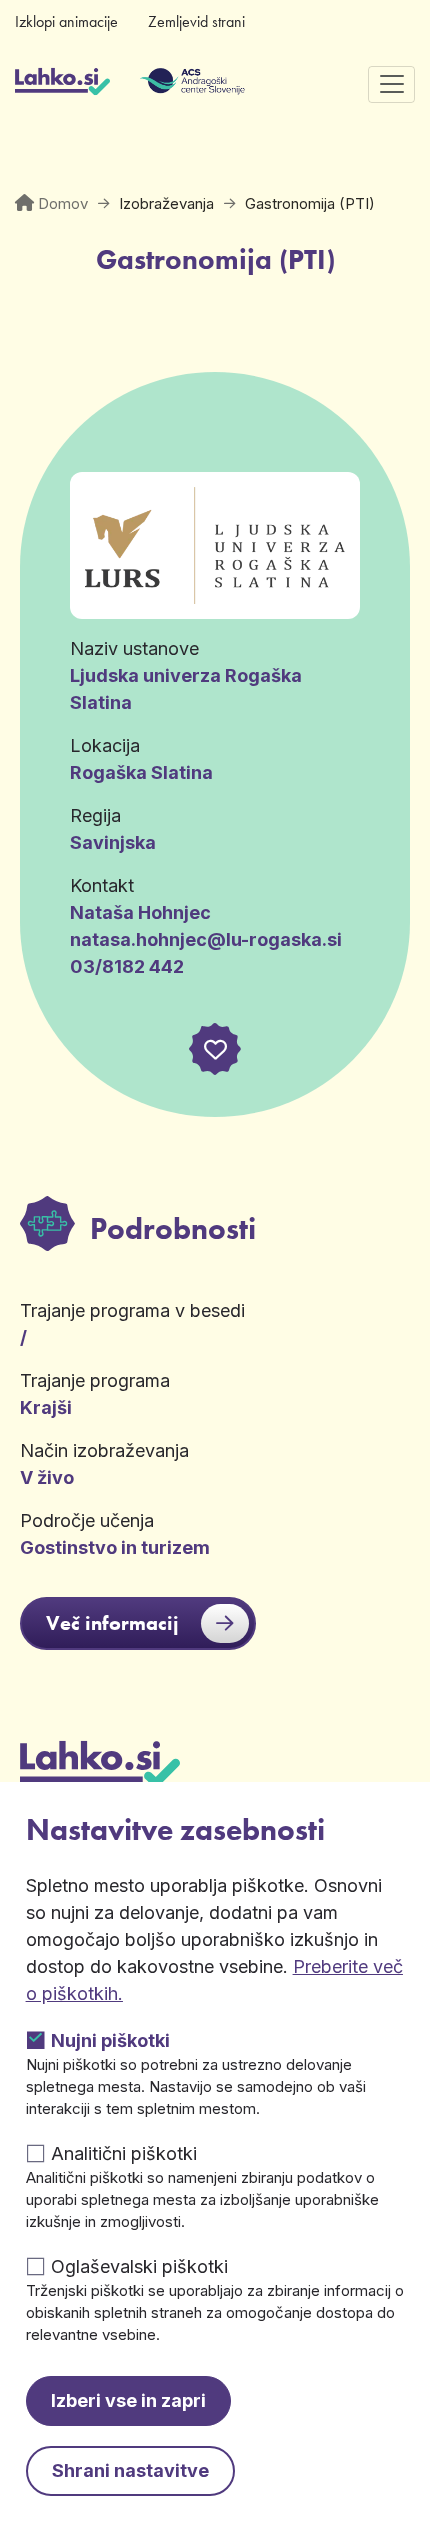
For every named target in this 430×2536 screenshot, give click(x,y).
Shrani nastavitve (130, 2470)
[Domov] (62, 84)
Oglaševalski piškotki (139, 2266)
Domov (63, 203)
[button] (215, 1049)
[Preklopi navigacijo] (391, 84)
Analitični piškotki (124, 2153)
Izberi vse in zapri (128, 2400)
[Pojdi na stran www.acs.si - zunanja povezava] (162, 84)
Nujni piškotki (110, 2040)
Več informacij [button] (112, 1623)
